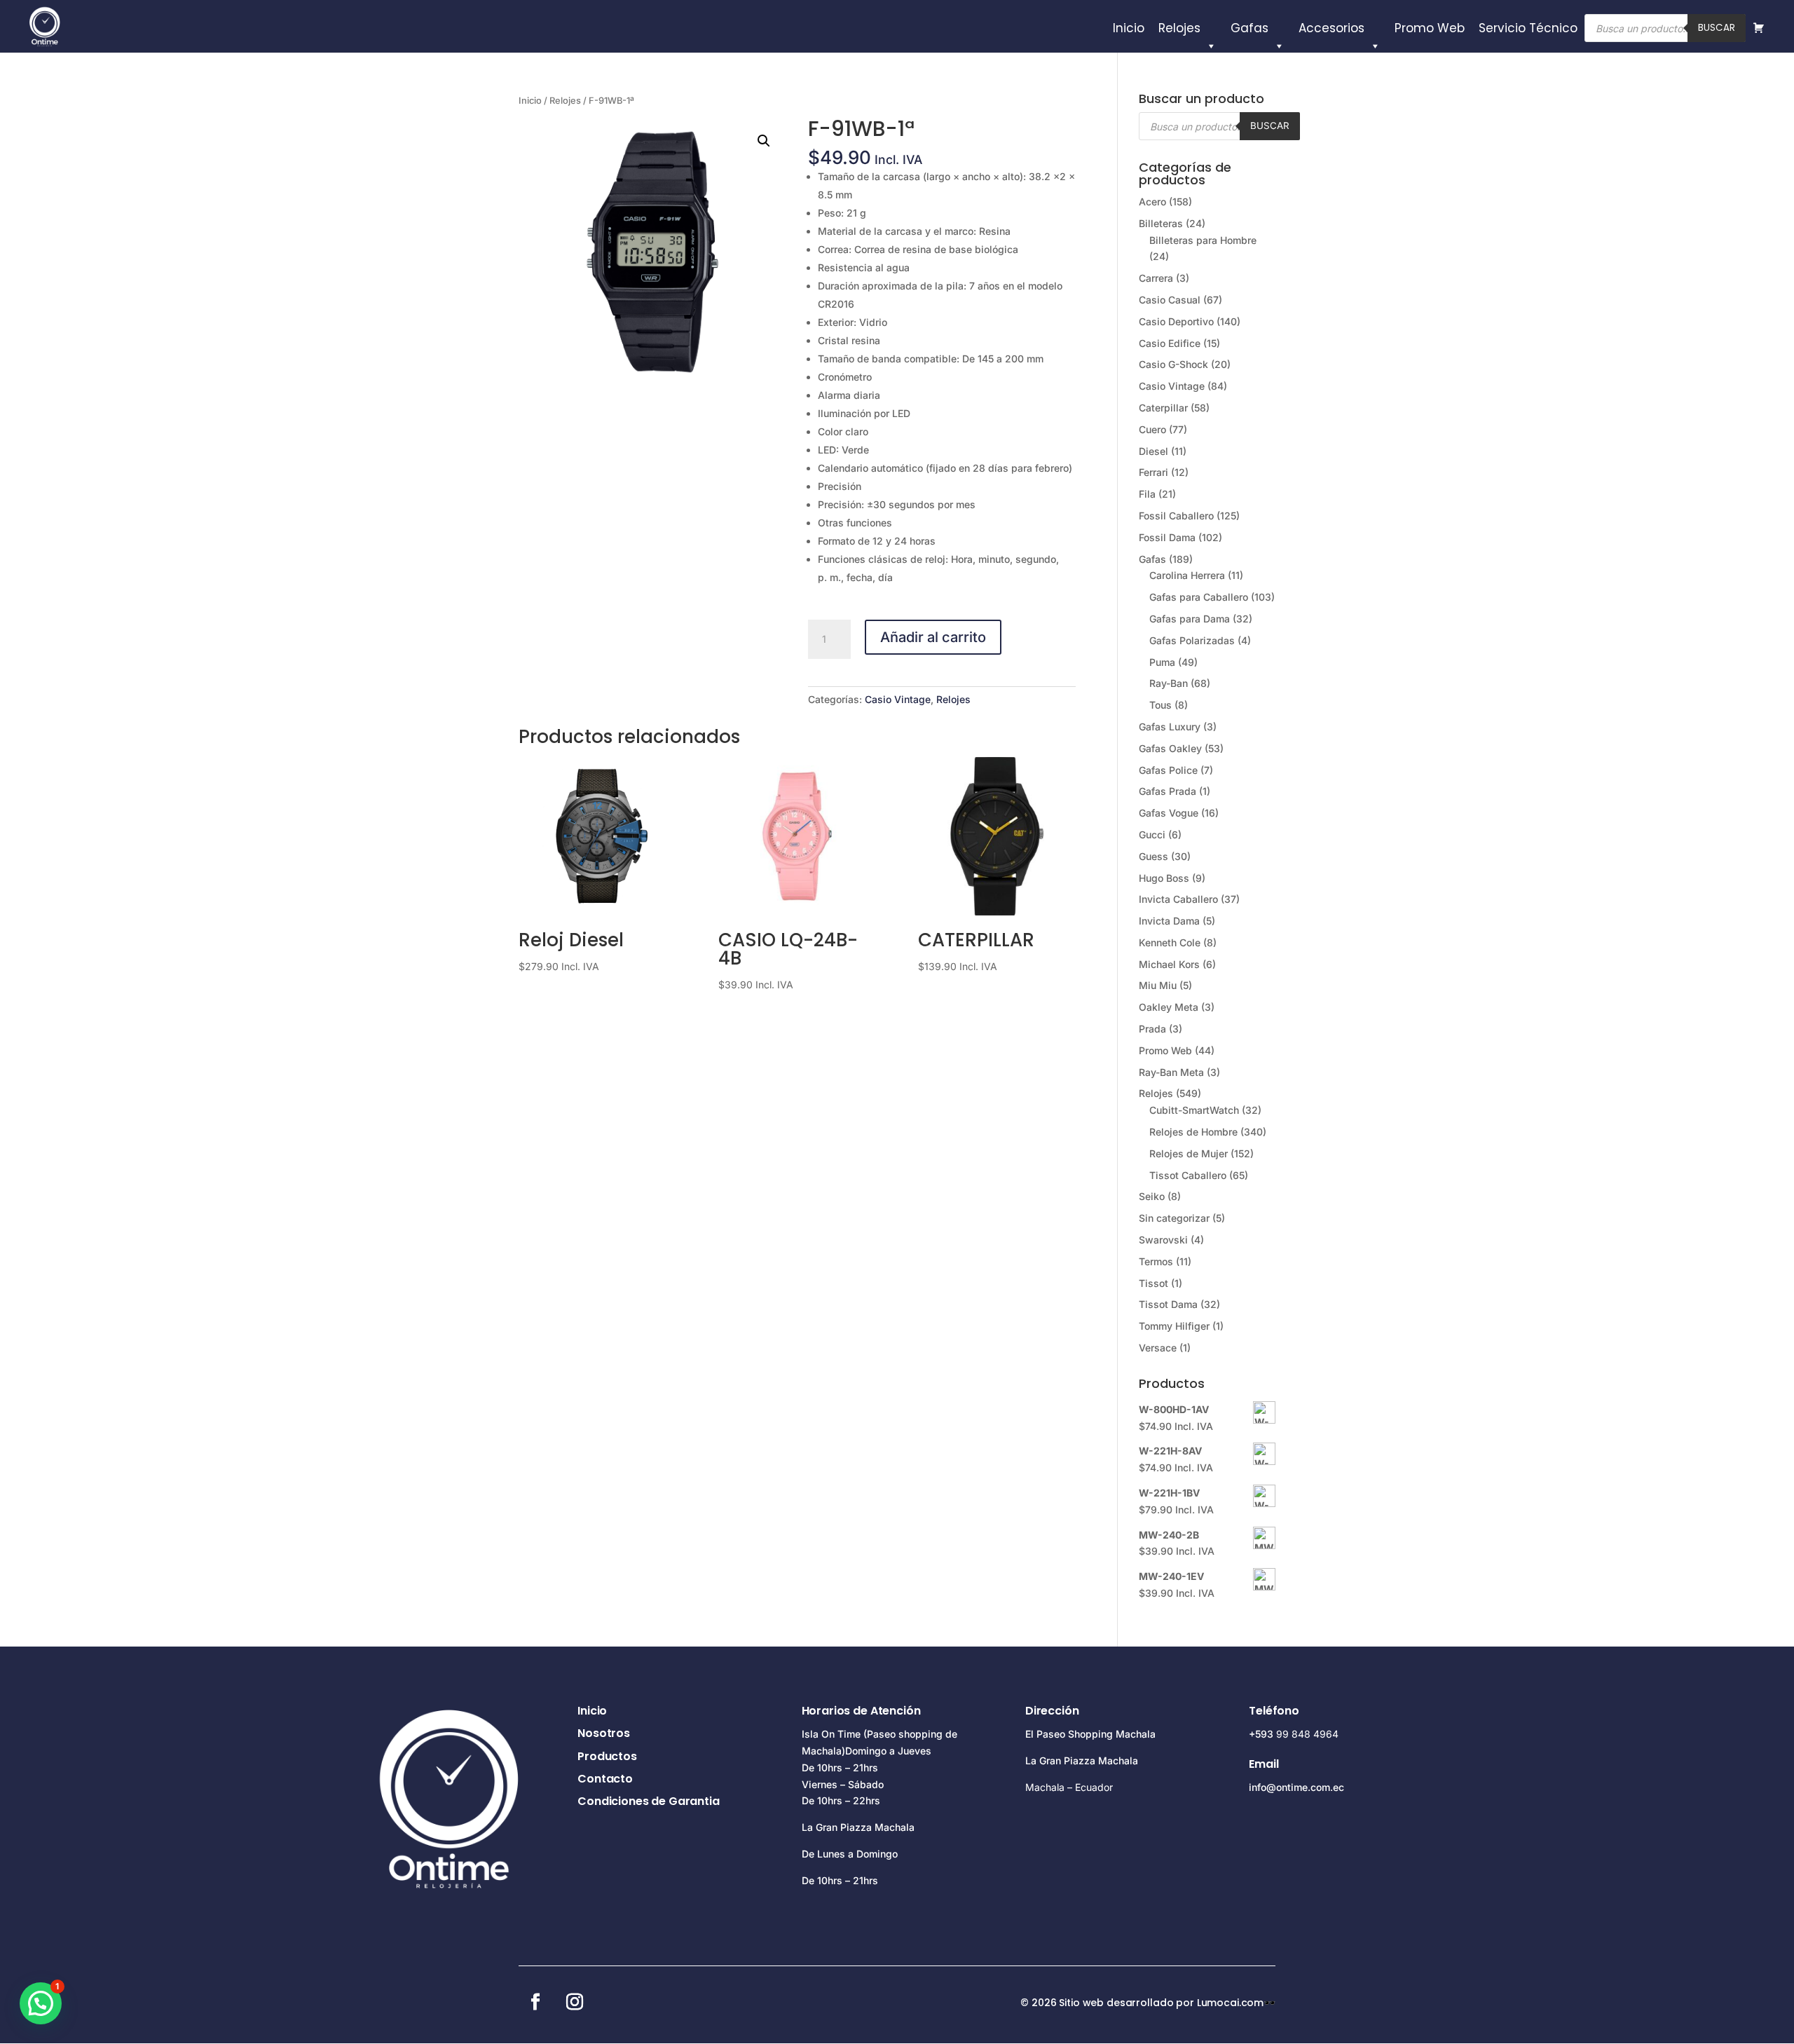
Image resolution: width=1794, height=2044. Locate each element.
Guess (1153, 856)
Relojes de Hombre (1193, 1132)
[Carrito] (1759, 28)
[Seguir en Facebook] (535, 2002)
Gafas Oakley (1170, 748)
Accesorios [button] (1331, 28)
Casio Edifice (1170, 343)
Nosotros (604, 1733)
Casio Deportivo (1176, 321)
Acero (1152, 202)
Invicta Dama (1169, 921)
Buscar (1717, 28)
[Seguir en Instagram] (575, 2002)
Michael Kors (1169, 964)
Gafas (1249, 28)
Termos (1156, 1261)
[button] (764, 141)
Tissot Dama (1168, 1304)
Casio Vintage (898, 699)
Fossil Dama (1167, 537)
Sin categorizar (1174, 1218)
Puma (1162, 662)
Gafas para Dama (1190, 619)
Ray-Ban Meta (1171, 1072)
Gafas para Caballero (1199, 597)
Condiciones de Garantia (648, 1801)
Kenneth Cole (1170, 942)
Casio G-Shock (1173, 364)
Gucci (1152, 834)
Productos (607, 1756)
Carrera (1156, 278)
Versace (1158, 1348)
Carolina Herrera (1187, 575)
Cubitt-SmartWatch (1194, 1110)
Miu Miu (1158, 985)
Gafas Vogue (1169, 813)
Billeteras (1161, 223)
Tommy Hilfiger (1174, 1326)
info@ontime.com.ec (1296, 1787)
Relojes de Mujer (1189, 1153)
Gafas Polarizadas (1192, 640)
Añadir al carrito (933, 637)
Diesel (1153, 451)
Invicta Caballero (1178, 899)
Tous (1160, 705)
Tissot (1153, 1283)
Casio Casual (1170, 300)
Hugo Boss (1164, 878)
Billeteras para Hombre (1203, 240)
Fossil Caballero (1176, 516)
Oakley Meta (1169, 1007)
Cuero (1152, 429)
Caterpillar (1163, 408)
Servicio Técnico (1528, 28)
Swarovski (1163, 1240)
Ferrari (1153, 472)
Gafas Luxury (1170, 727)
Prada (1152, 1029)
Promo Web (1430, 28)
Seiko (1152, 1196)
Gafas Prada (1168, 791)
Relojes (1179, 28)
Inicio (1129, 28)
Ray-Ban (1169, 683)
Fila (1147, 494)
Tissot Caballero (1188, 1175)
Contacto (605, 1779)
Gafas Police (1168, 770)
